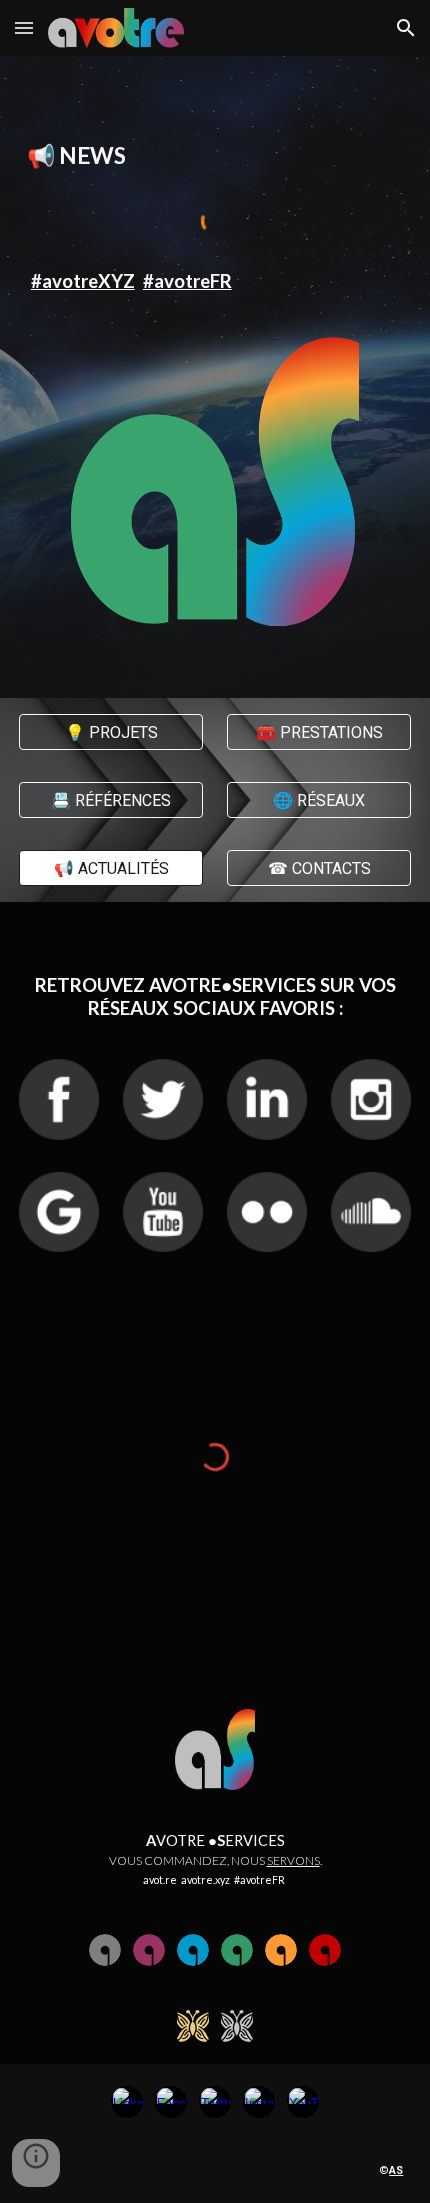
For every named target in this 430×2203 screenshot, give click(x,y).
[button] (24, 27)
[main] (215, 155)
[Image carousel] (215, 482)
